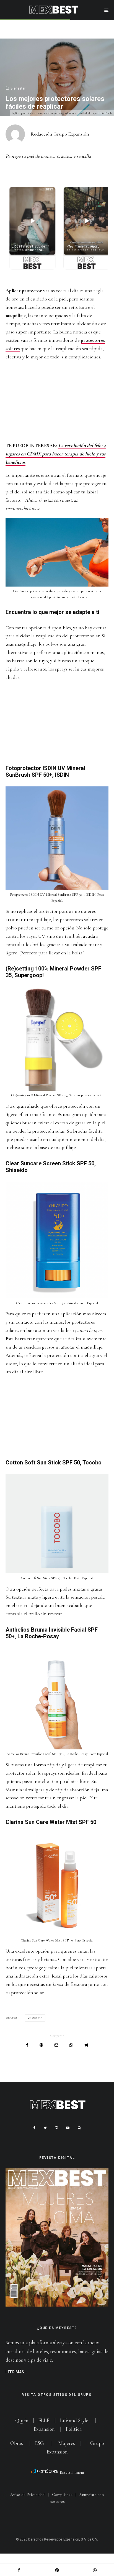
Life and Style (74, 2420)
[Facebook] (34, 2128)
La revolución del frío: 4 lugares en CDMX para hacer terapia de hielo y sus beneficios (56, 454)
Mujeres (67, 2443)
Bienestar (18, 88)
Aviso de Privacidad (27, 2495)
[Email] (56, 2045)
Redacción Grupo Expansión (60, 134)
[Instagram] (56, 2128)
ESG (39, 2443)
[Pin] (41, 2045)
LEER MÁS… (16, 2372)
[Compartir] (27, 2045)
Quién (22, 2420)
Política (74, 2429)
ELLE (44, 2420)
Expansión (44, 2429)
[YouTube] (68, 2128)
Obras (17, 2443)
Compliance (62, 2495)
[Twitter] (45, 2128)
